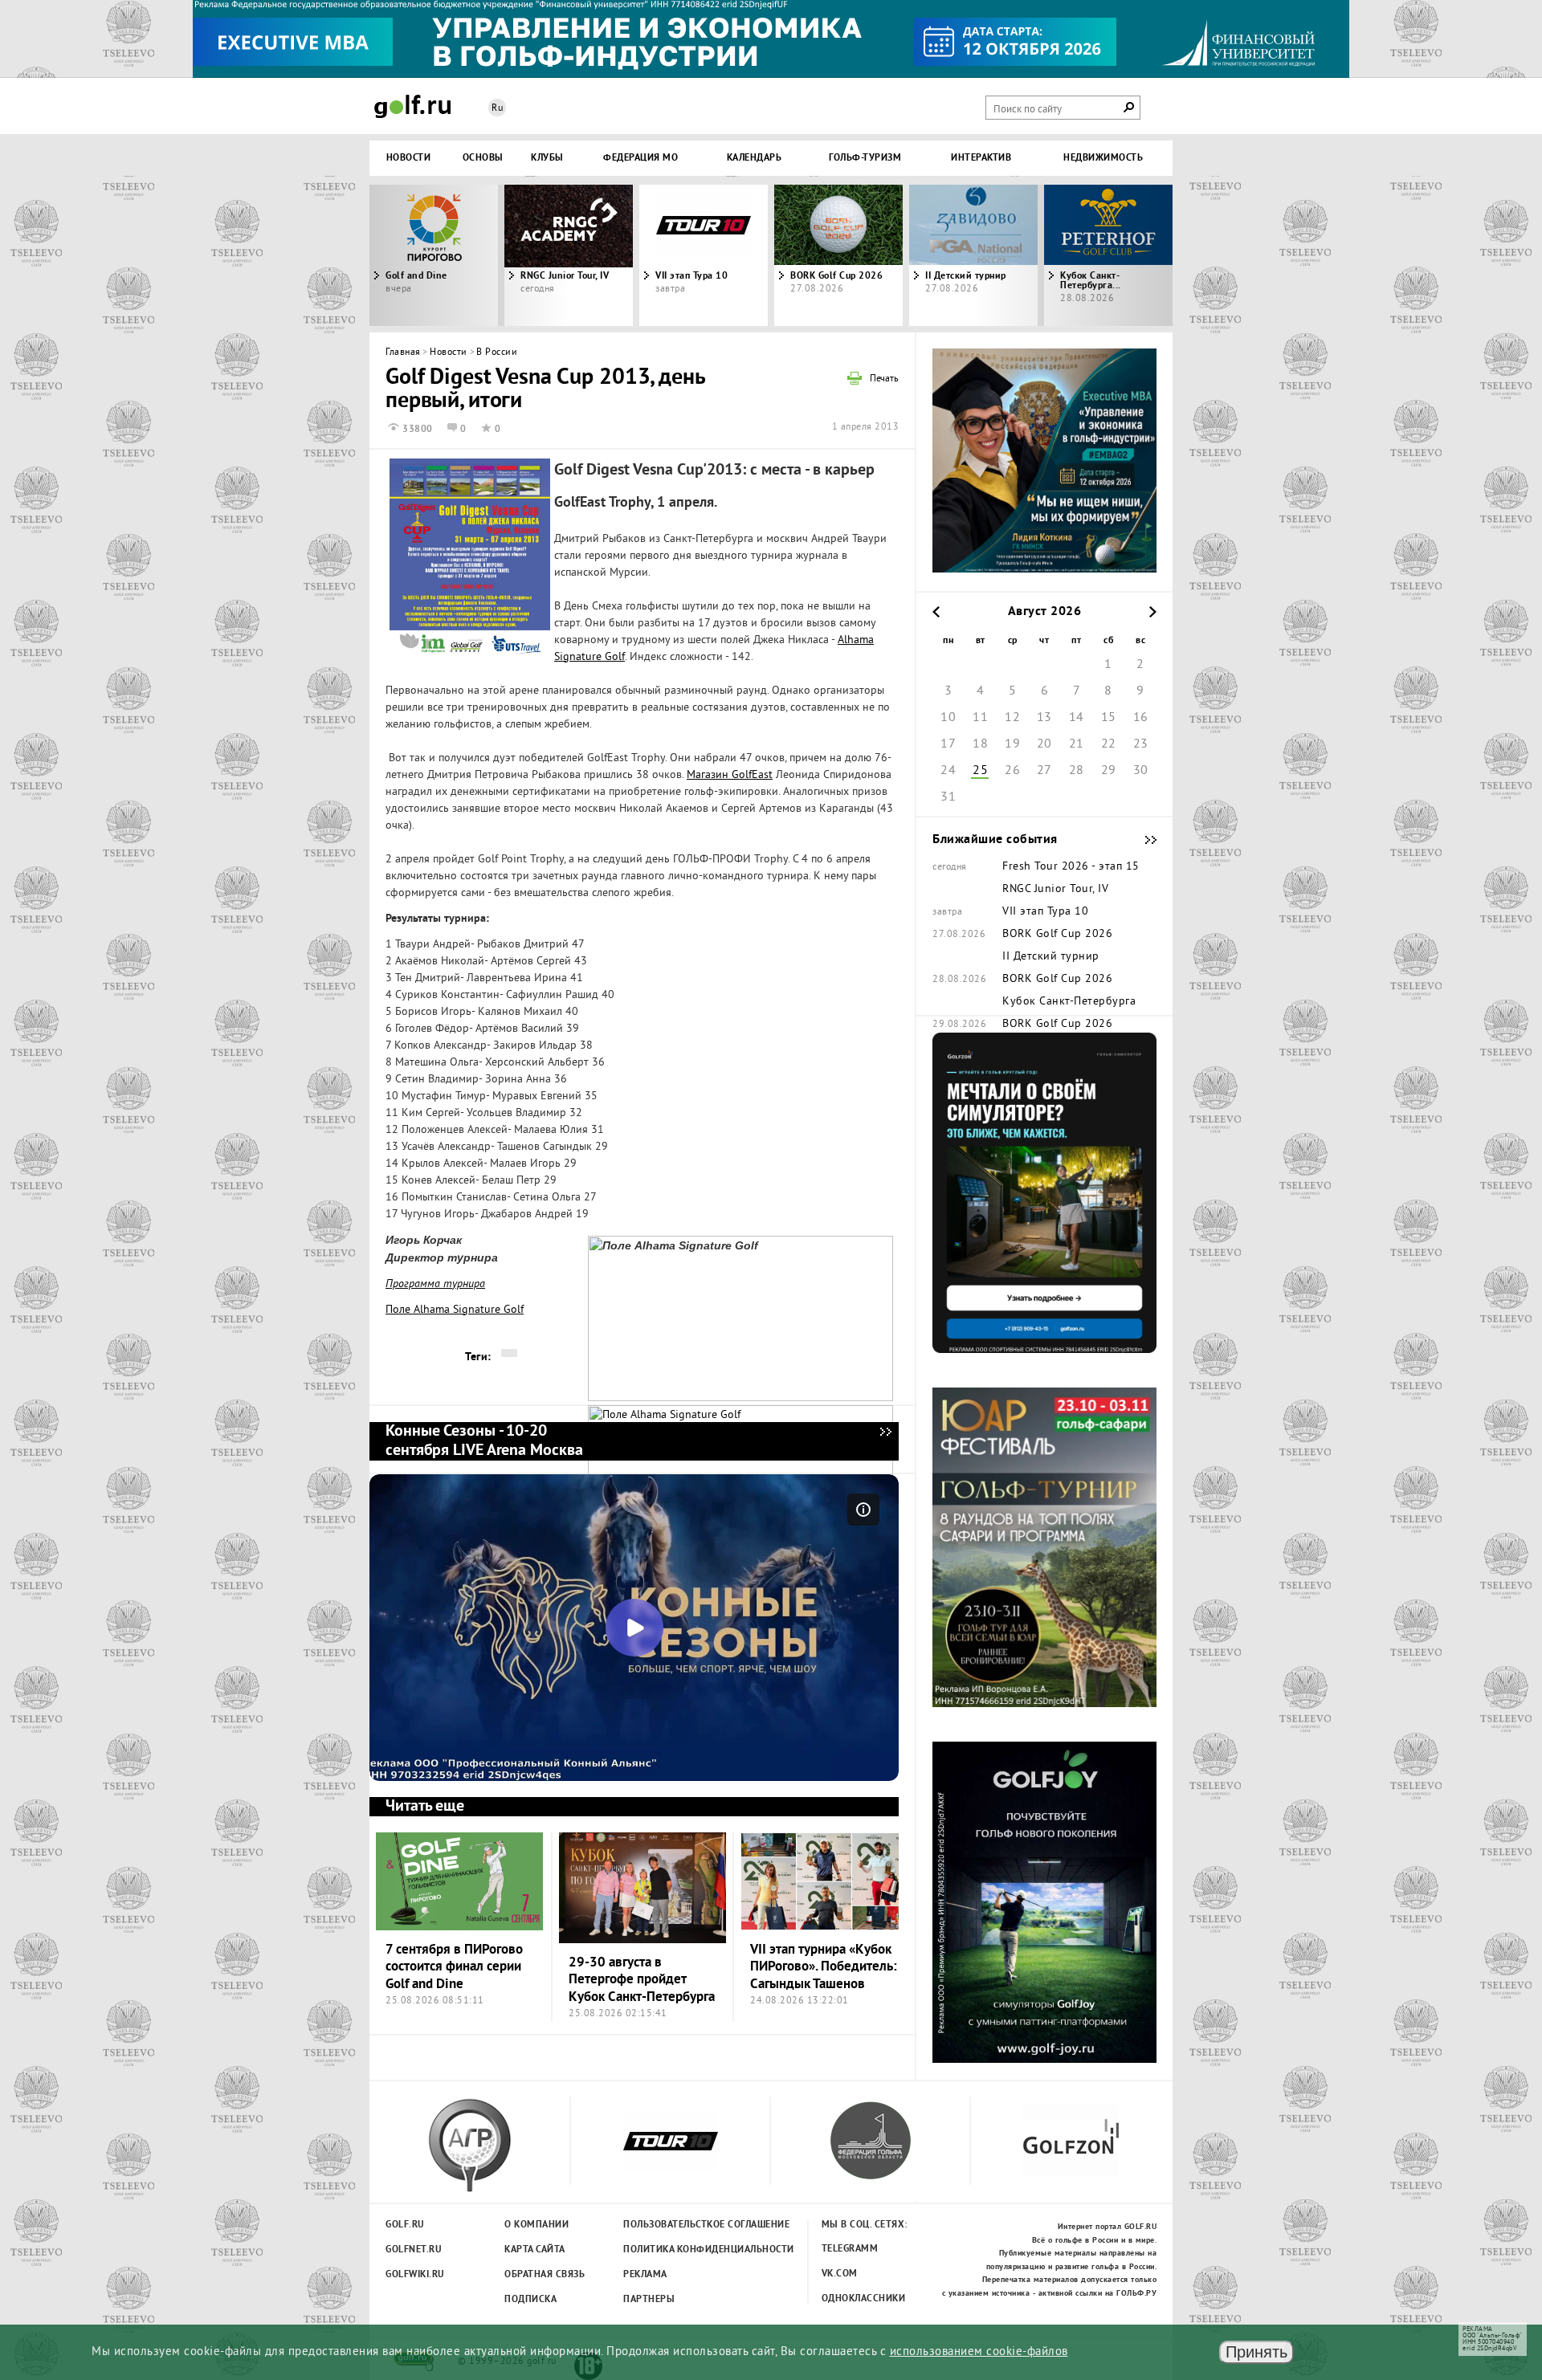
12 (1012, 718)
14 (1077, 718)
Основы (483, 158)
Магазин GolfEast (730, 775)
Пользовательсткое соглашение (673, 2225)
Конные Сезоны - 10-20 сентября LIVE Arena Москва (885, 1441)
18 (980, 744)
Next (1072, 255)
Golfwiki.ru (415, 2275)
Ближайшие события (1143, 840)
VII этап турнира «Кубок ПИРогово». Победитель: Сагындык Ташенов (824, 1967)
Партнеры (649, 2300)
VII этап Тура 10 (691, 276)
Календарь (755, 158)
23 (1141, 744)
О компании (536, 2225)
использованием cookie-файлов (979, 2352)
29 (1109, 771)
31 (948, 797)
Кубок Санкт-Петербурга (1069, 1002)
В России (497, 353)
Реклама (645, 2275)
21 (1077, 744)
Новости (409, 158)
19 (1012, 744)
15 (1109, 718)
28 (1077, 771)
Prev (470, 255)
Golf (413, 106)
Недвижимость (1103, 158)
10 (948, 718)
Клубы (547, 158)
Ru (497, 109)
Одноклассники (864, 2299)
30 (1141, 771)
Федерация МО (640, 158)
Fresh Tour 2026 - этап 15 (1071, 867)
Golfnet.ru (414, 2250)
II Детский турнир (966, 276)
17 (948, 744)
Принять (1256, 2352)
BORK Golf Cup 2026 (836, 276)
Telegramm (850, 2249)
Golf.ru (405, 2225)
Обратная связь (545, 2275)
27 (1044, 771)
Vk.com (840, 2274)
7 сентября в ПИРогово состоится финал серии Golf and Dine (454, 1967)
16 (1141, 718)
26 (1012, 771)
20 (1044, 744)
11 (980, 718)
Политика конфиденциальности (673, 2250)
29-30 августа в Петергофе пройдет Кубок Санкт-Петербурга (642, 1980)
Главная (403, 353)
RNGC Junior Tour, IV (1055, 890)
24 (948, 771)
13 (1044, 718)
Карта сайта (535, 2250)
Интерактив (981, 158)
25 (980, 771)
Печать (884, 380)
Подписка (530, 2300)
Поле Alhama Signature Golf (455, 1310)
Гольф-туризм (865, 158)
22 (1109, 744)
